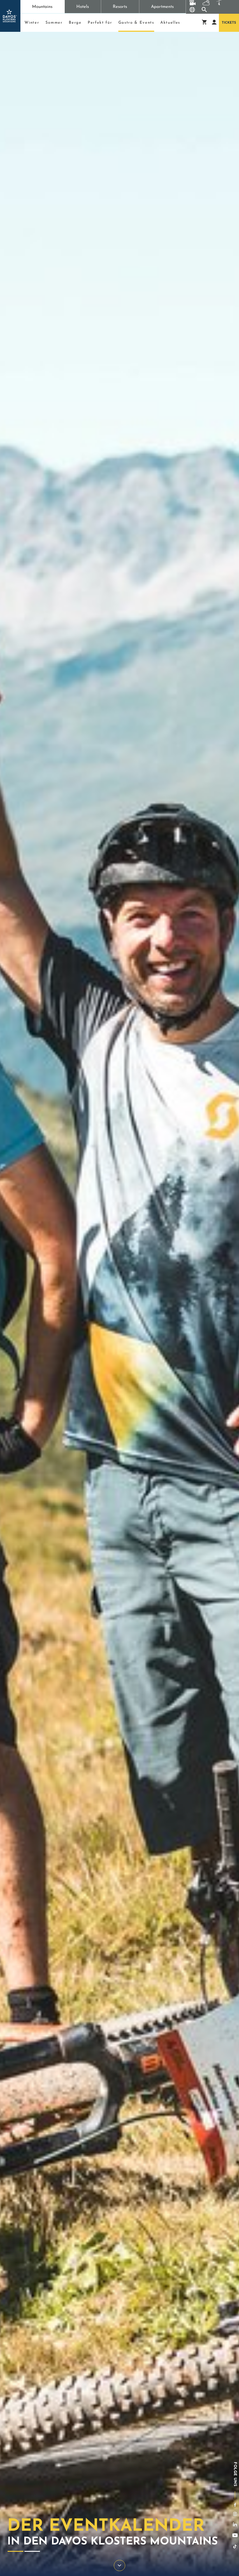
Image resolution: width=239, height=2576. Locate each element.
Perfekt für (100, 23)
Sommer (54, 23)
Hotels (83, 7)
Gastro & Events (136, 24)
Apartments (162, 7)
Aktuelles (170, 23)
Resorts (120, 7)
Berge (75, 23)
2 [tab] (32, 2551)
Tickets (229, 23)
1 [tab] (15, 2551)
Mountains (42, 7)
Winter (32, 23)
